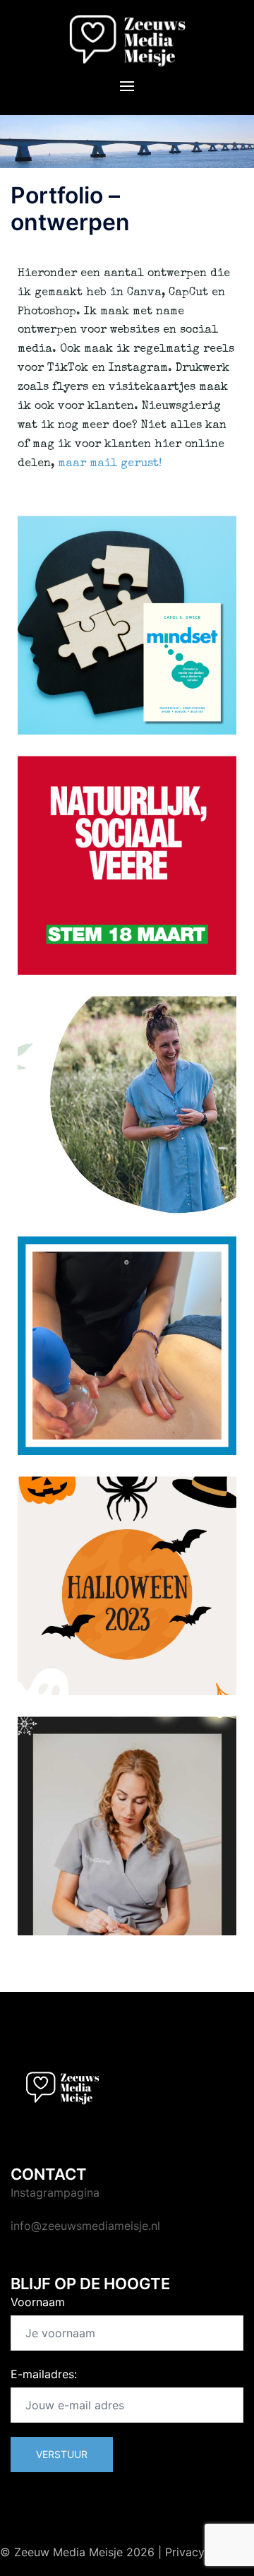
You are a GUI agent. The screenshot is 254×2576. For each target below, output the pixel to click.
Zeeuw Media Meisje (68, 2552)
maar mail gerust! (111, 464)
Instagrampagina (55, 2192)
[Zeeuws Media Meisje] (127, 40)
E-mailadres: (44, 2374)
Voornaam (38, 2302)
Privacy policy (203, 2552)
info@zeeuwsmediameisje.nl (85, 2226)
